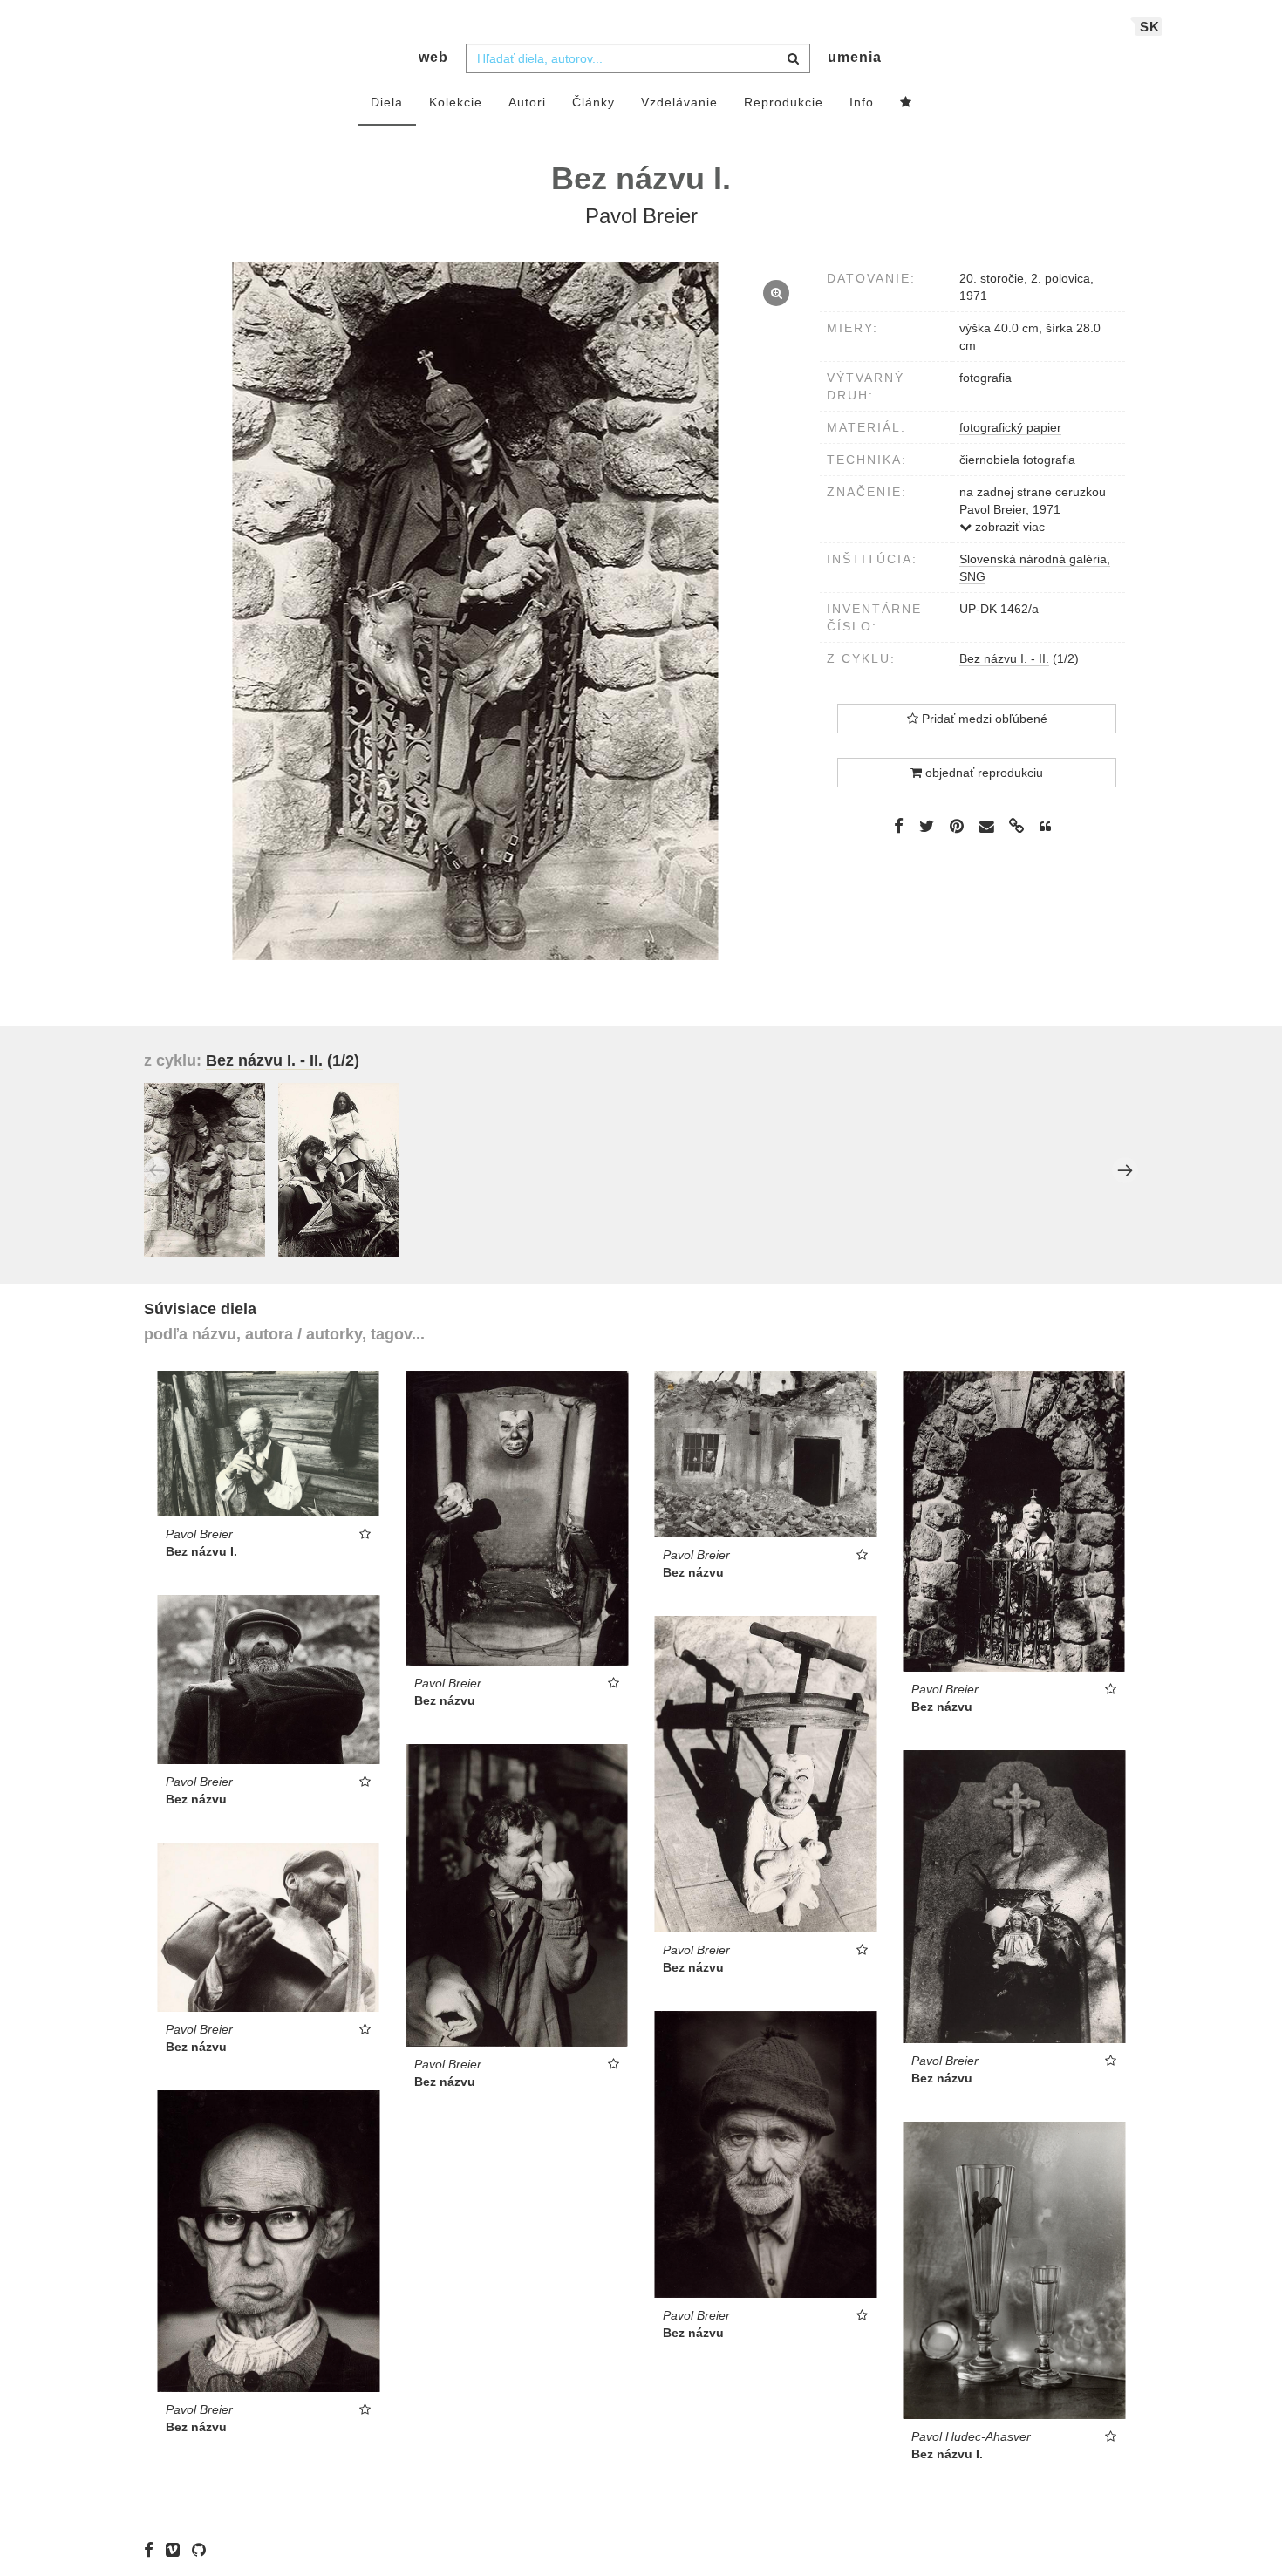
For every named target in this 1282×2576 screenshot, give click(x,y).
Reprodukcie (784, 102)
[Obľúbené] (906, 103)
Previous (157, 1170)
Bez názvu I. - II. (1004, 658)
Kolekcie (456, 102)
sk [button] (1150, 27)
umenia (855, 57)
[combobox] (638, 58)
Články (593, 102)
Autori (527, 102)
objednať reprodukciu (982, 773)
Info (862, 102)
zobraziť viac (1008, 527)
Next (1125, 1170)
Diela (387, 102)
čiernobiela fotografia (1017, 460)
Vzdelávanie (679, 102)
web (433, 57)
